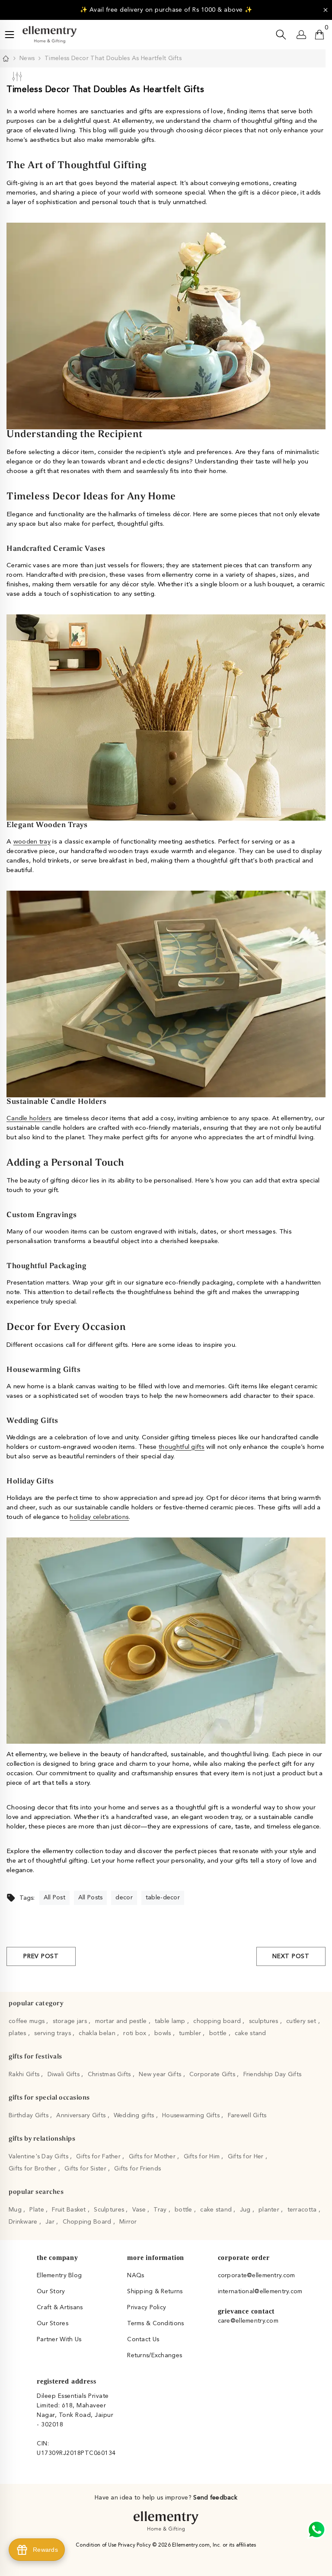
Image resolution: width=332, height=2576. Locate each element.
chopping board (218, 2021)
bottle (219, 2033)
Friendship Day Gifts (273, 2074)
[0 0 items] (319, 35)
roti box (136, 2033)
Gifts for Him (203, 2157)
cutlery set (302, 2021)
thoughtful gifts (182, 1447)
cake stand (251, 2033)
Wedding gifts (135, 2116)
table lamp (171, 2021)
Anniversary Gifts (82, 2116)
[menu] (10, 35)
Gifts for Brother (34, 2169)
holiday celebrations (99, 1517)
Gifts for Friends (137, 2169)
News (27, 58)
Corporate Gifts (213, 2074)
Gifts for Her (247, 2157)
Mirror (128, 2222)
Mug (16, 2210)
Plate (38, 2210)
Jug (246, 2210)
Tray (161, 2210)
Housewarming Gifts (192, 2116)
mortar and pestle (122, 2021)
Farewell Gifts (247, 2116)
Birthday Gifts (29, 2116)
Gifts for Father (99, 2157)
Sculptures (110, 2210)
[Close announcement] (326, 10)
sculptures (265, 2021)
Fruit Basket (70, 2210)
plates (18, 2033)
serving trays (53, 2033)
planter (270, 2210)
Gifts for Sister (86, 2169)
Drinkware (24, 2222)
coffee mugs (27, 2021)
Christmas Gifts (110, 2074)
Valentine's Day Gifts (39, 2157)
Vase (140, 2210)
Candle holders (29, 1119)
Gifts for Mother (153, 2157)
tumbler (191, 2033)
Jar (51, 2222)
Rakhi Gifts (25, 2074)
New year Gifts (161, 2074)
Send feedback (215, 2498)
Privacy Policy (135, 2545)
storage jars (71, 2021)
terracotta (303, 2210)
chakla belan (98, 2033)
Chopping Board (88, 2222)
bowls (164, 2033)
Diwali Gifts (65, 2074)
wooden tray (32, 842)
